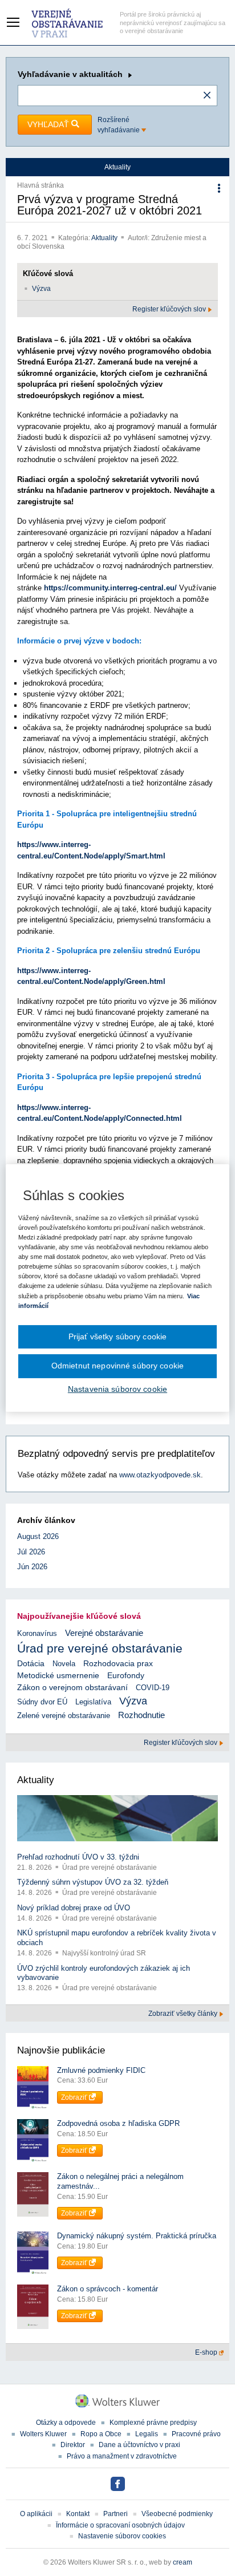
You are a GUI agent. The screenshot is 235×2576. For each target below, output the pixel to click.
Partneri (116, 2514)
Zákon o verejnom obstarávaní (72, 1688)
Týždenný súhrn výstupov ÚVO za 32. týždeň (93, 1882)
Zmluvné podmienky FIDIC (101, 2070)
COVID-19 (153, 1688)
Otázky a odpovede (66, 2423)
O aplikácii (36, 2514)
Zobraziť (75, 2097)
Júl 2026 (31, 1552)
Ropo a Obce (101, 2434)
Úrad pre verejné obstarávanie (100, 1648)
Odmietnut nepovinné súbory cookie (117, 1366)
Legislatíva (93, 1702)
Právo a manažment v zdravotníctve (122, 2456)
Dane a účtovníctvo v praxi (139, 2445)
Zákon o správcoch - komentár (108, 2289)
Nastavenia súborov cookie (117, 1389)
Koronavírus (37, 1633)
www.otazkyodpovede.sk (160, 1475)
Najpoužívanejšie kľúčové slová (79, 1616)
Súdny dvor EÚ (42, 1702)
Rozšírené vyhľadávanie (119, 125)
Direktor (73, 2445)
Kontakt (78, 2514)
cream (183, 2562)
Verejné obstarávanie (104, 1633)
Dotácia (31, 1664)
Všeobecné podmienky (177, 2514)
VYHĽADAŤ (49, 124)
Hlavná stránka (40, 185)
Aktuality (105, 238)
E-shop (207, 2352)
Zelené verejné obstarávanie (64, 1716)
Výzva (41, 289)
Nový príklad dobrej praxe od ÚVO (74, 1908)
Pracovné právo (196, 2434)
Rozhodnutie (141, 1715)
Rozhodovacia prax (118, 1663)
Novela (64, 1664)
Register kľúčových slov (170, 309)
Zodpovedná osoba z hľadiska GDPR (118, 2123)
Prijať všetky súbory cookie (118, 1336)
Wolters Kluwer (43, 2434)
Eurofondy (126, 1675)
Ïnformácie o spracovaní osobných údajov (120, 2525)
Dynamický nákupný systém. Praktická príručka (137, 2236)
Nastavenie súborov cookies (122, 2536)
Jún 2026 (32, 1567)
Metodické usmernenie (58, 1676)
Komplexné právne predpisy (153, 2423)
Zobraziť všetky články (184, 2014)
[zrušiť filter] (207, 96)
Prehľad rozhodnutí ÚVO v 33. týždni (78, 1857)
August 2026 (38, 1536)
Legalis (147, 2434)
